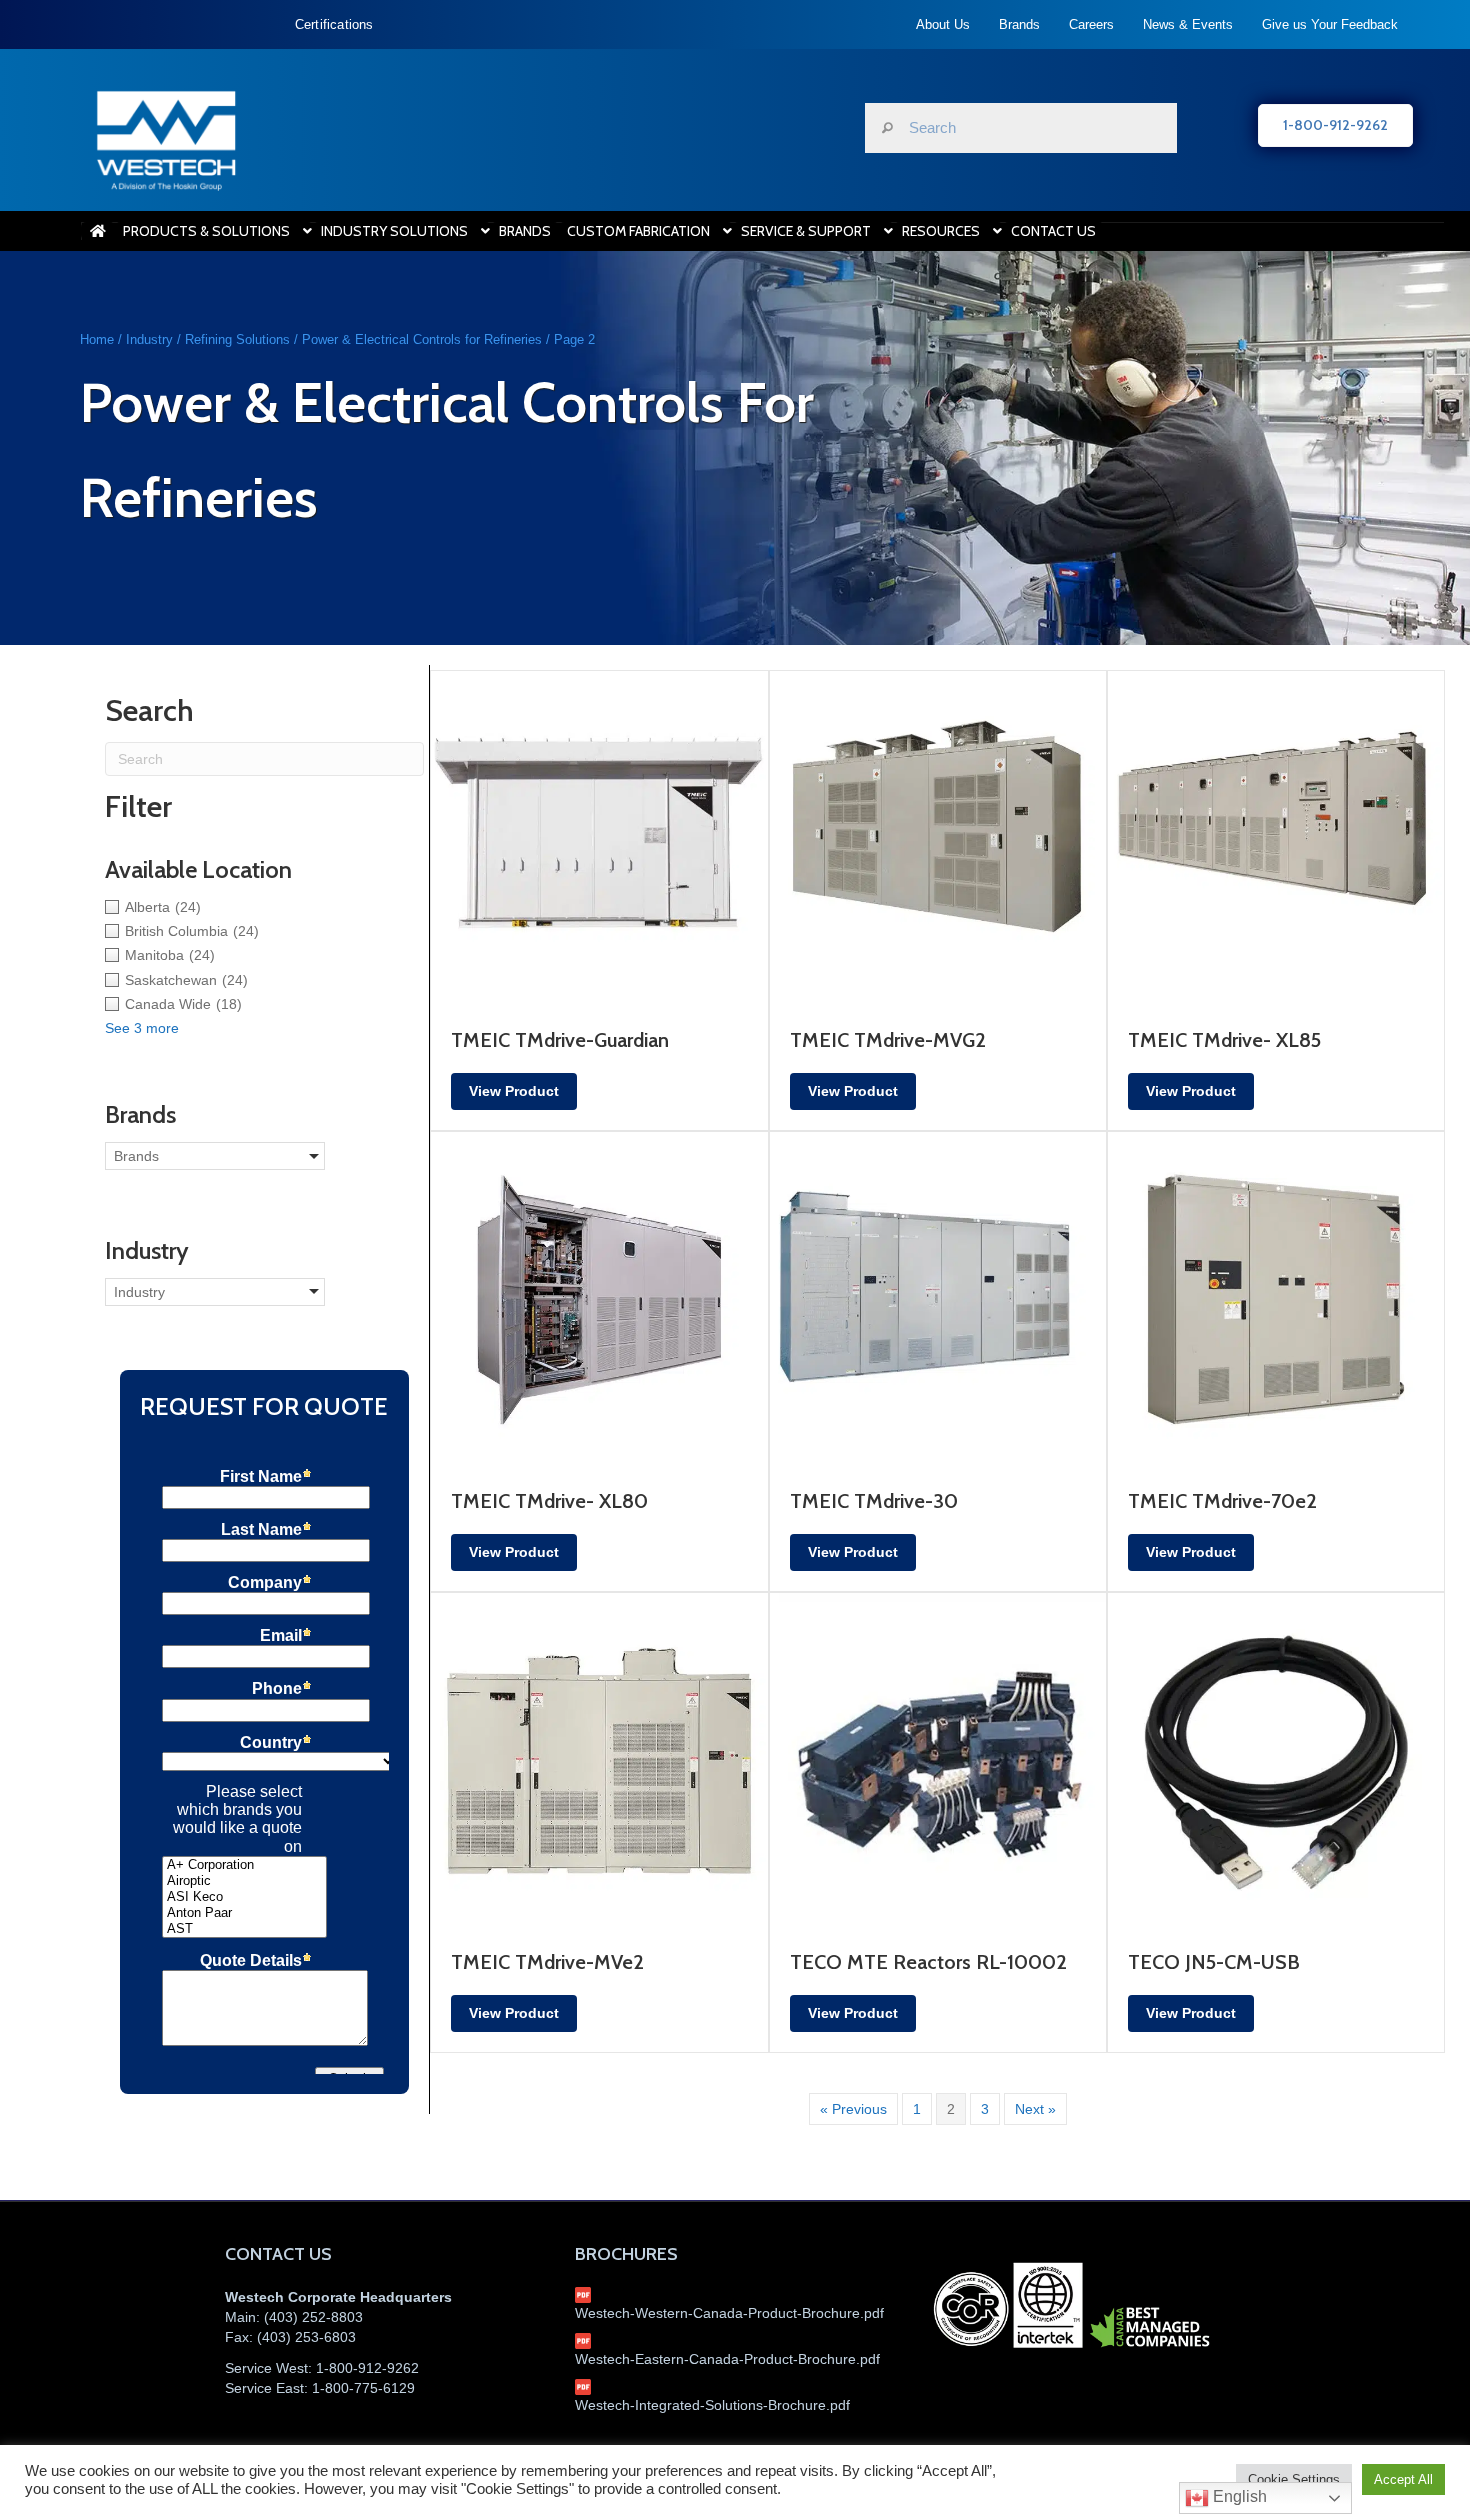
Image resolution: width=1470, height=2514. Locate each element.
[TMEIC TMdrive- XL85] (1276, 838)
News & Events (1188, 24)
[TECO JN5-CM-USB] (1276, 1760)
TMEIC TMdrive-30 (874, 1501)
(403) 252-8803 (313, 2317)
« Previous (853, 2109)
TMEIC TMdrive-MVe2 (547, 1962)
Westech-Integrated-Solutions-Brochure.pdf (712, 2405)
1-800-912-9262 (367, 2368)
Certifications (334, 24)
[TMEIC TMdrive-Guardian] (599, 838)
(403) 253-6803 (306, 2337)
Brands (1019, 24)
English (1238, 2496)
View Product (514, 1091)
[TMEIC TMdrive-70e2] (1276, 1299)
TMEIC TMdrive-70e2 (1222, 1501)
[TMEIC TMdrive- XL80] (599, 1299)
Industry (149, 339)
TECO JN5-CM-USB (1214, 1962)
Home (97, 339)
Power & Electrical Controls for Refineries (422, 339)
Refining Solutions (237, 339)
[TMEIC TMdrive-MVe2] (599, 1760)
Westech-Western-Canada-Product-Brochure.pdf (729, 2313)
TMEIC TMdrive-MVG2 (888, 1040)
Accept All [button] (1403, 2479)
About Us (943, 24)
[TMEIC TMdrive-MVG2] (938, 838)
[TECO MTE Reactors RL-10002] (938, 1760)
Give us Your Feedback (1330, 24)
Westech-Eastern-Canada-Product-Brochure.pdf (727, 2359)
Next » (1035, 2109)
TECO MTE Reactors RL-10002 (928, 1962)
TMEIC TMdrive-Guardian (560, 1040)
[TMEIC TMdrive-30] (938, 1299)
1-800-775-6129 (363, 2388)
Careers (1091, 24)
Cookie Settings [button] (1294, 2479)
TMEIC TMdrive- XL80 (549, 1501)
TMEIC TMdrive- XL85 (1224, 1040)
